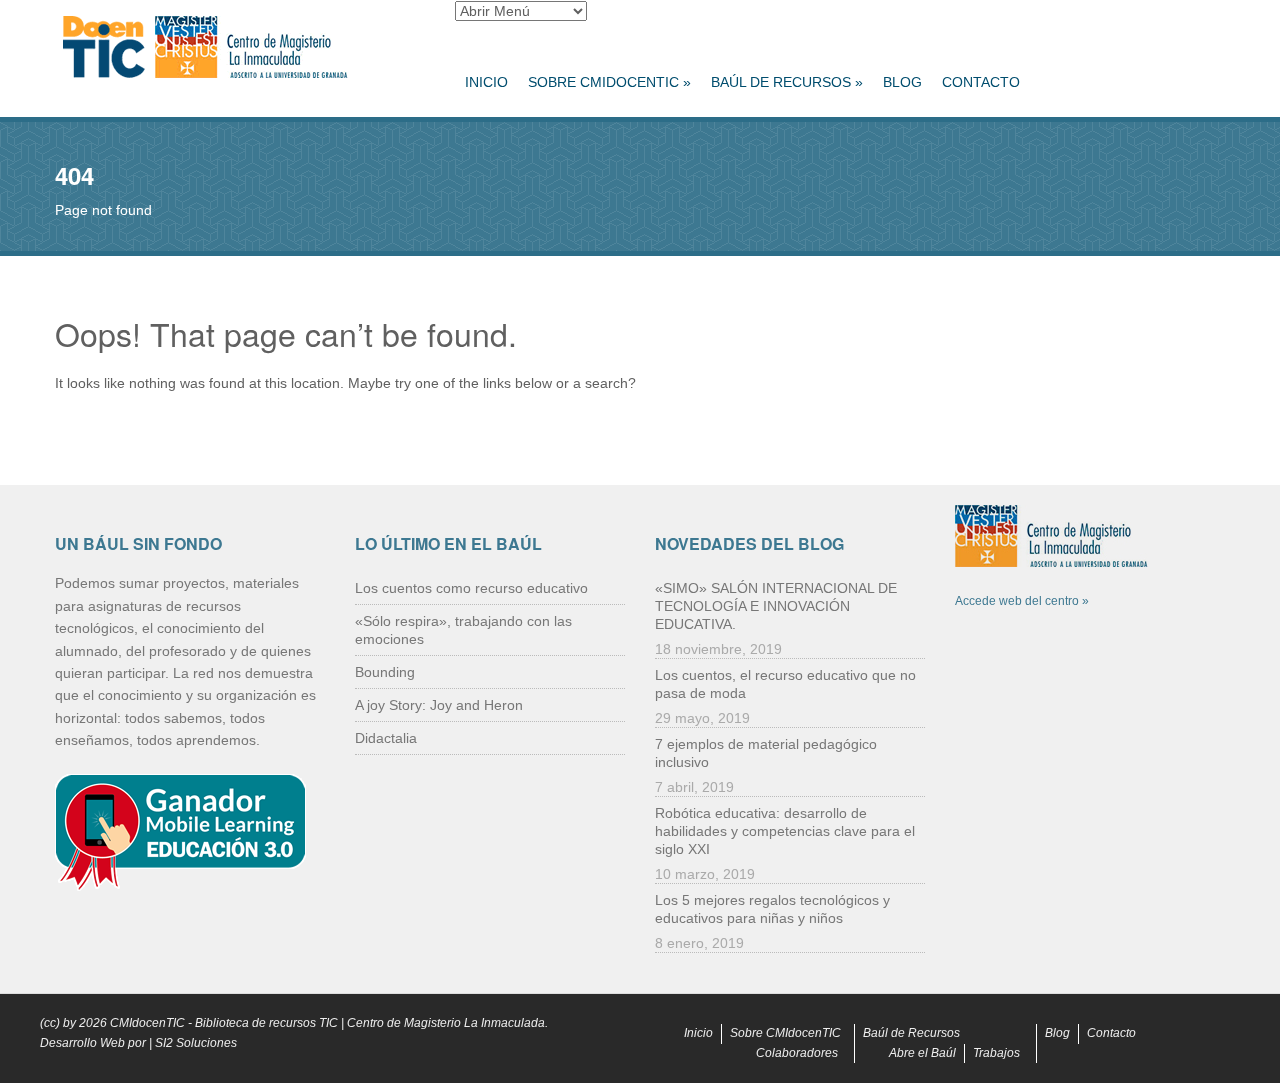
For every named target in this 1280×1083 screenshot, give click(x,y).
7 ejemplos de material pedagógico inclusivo (766, 753)
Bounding (385, 672)
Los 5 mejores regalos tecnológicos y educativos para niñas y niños (772, 909)
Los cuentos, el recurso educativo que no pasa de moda (785, 684)
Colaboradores (797, 1053)
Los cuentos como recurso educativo (471, 588)
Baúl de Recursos (787, 82)
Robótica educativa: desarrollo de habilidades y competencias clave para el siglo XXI (785, 831)
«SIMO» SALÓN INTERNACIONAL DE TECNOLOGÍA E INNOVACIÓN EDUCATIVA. (776, 606)
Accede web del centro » (1022, 601)
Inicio (486, 82)
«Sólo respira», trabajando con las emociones (463, 630)
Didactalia (386, 738)
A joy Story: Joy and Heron (439, 705)
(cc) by (58, 1023)
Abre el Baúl (922, 1053)
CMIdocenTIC (147, 1023)
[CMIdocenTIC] (240, 48)
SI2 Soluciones (196, 1043)
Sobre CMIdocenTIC (609, 82)
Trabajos (996, 1053)
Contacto (981, 82)
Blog (902, 82)
